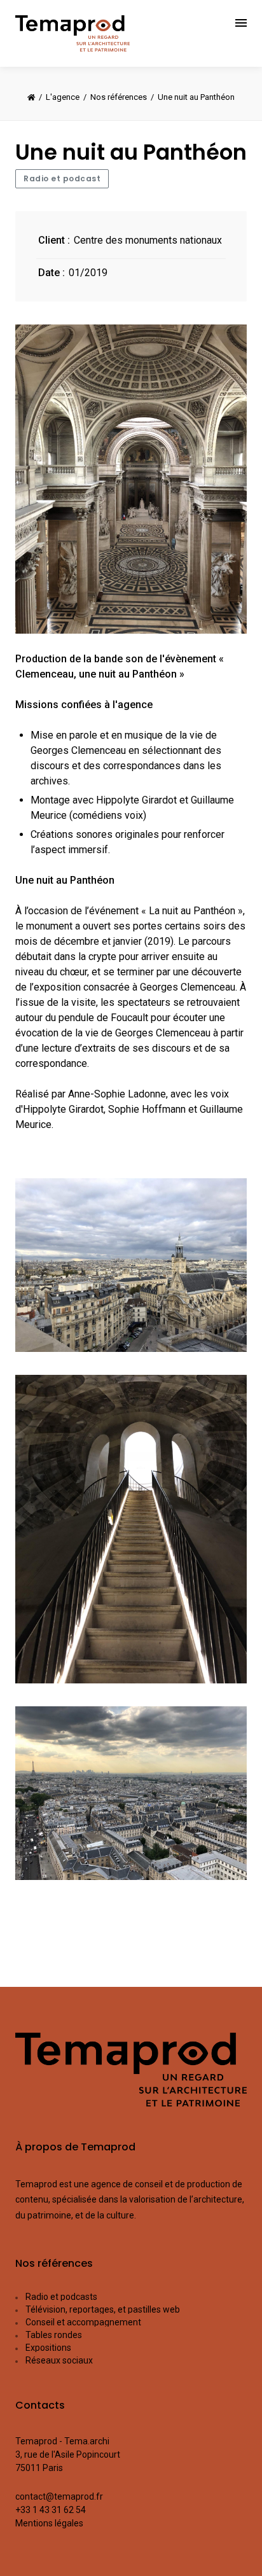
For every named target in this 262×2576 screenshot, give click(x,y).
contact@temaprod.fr (59, 2496)
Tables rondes (54, 2335)
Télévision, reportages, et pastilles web (103, 2309)
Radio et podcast (62, 178)
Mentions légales (49, 2523)
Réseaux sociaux (59, 2360)
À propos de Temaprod (75, 2147)
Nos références (54, 2263)
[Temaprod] (72, 33)
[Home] (31, 97)
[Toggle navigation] (241, 23)
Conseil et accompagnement (83, 2322)
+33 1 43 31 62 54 (51, 2510)
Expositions (48, 2348)
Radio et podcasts (61, 2297)
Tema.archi (87, 2441)
